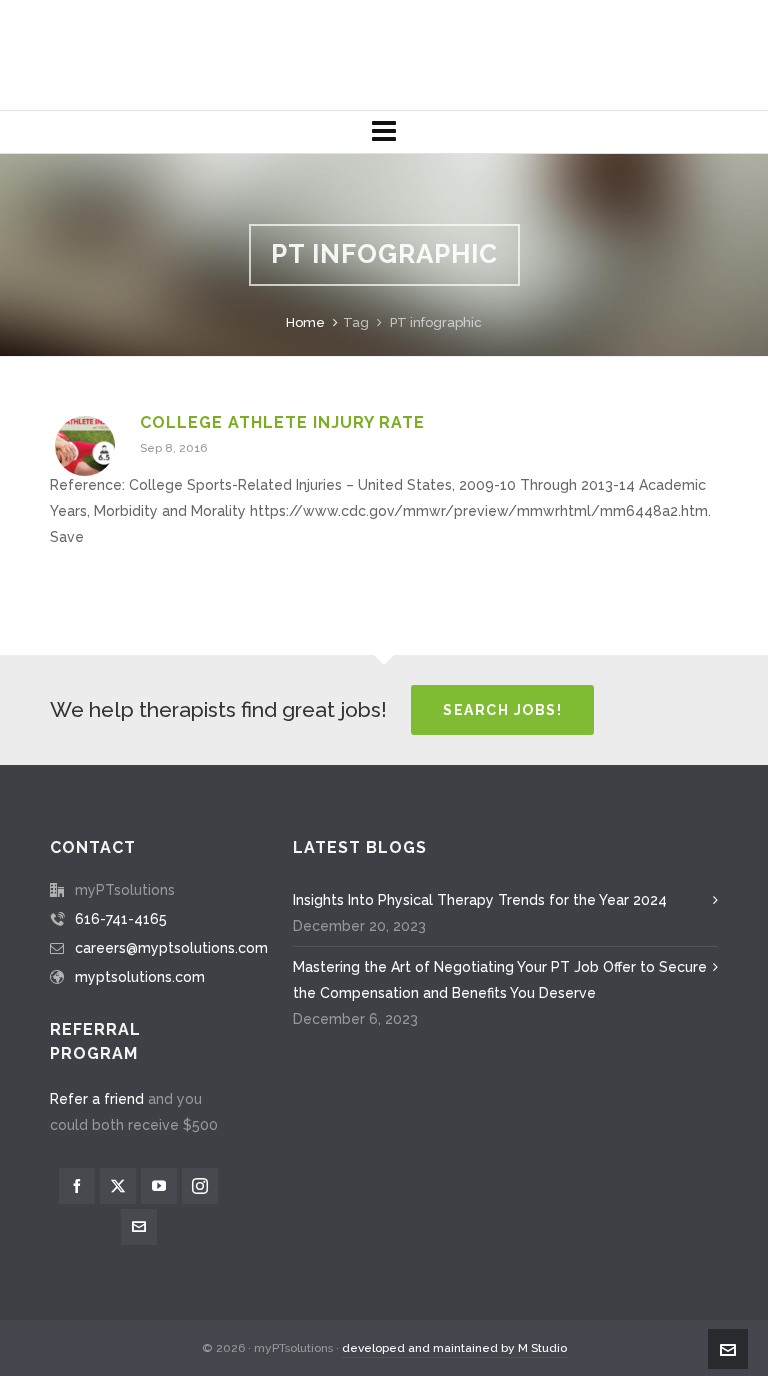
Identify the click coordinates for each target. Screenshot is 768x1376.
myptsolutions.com (140, 977)
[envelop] (139, 1227)
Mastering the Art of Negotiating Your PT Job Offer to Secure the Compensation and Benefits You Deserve (500, 980)
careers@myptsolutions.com (171, 948)
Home (305, 322)
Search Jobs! (502, 710)
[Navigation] (384, 132)
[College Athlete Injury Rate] (85, 446)
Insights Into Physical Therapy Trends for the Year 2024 (480, 900)
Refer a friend (97, 1099)
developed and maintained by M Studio (454, 1348)
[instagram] (200, 1186)
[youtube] (159, 1186)
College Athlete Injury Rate (282, 422)
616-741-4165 (121, 919)
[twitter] (118, 1186)
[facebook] (77, 1186)
